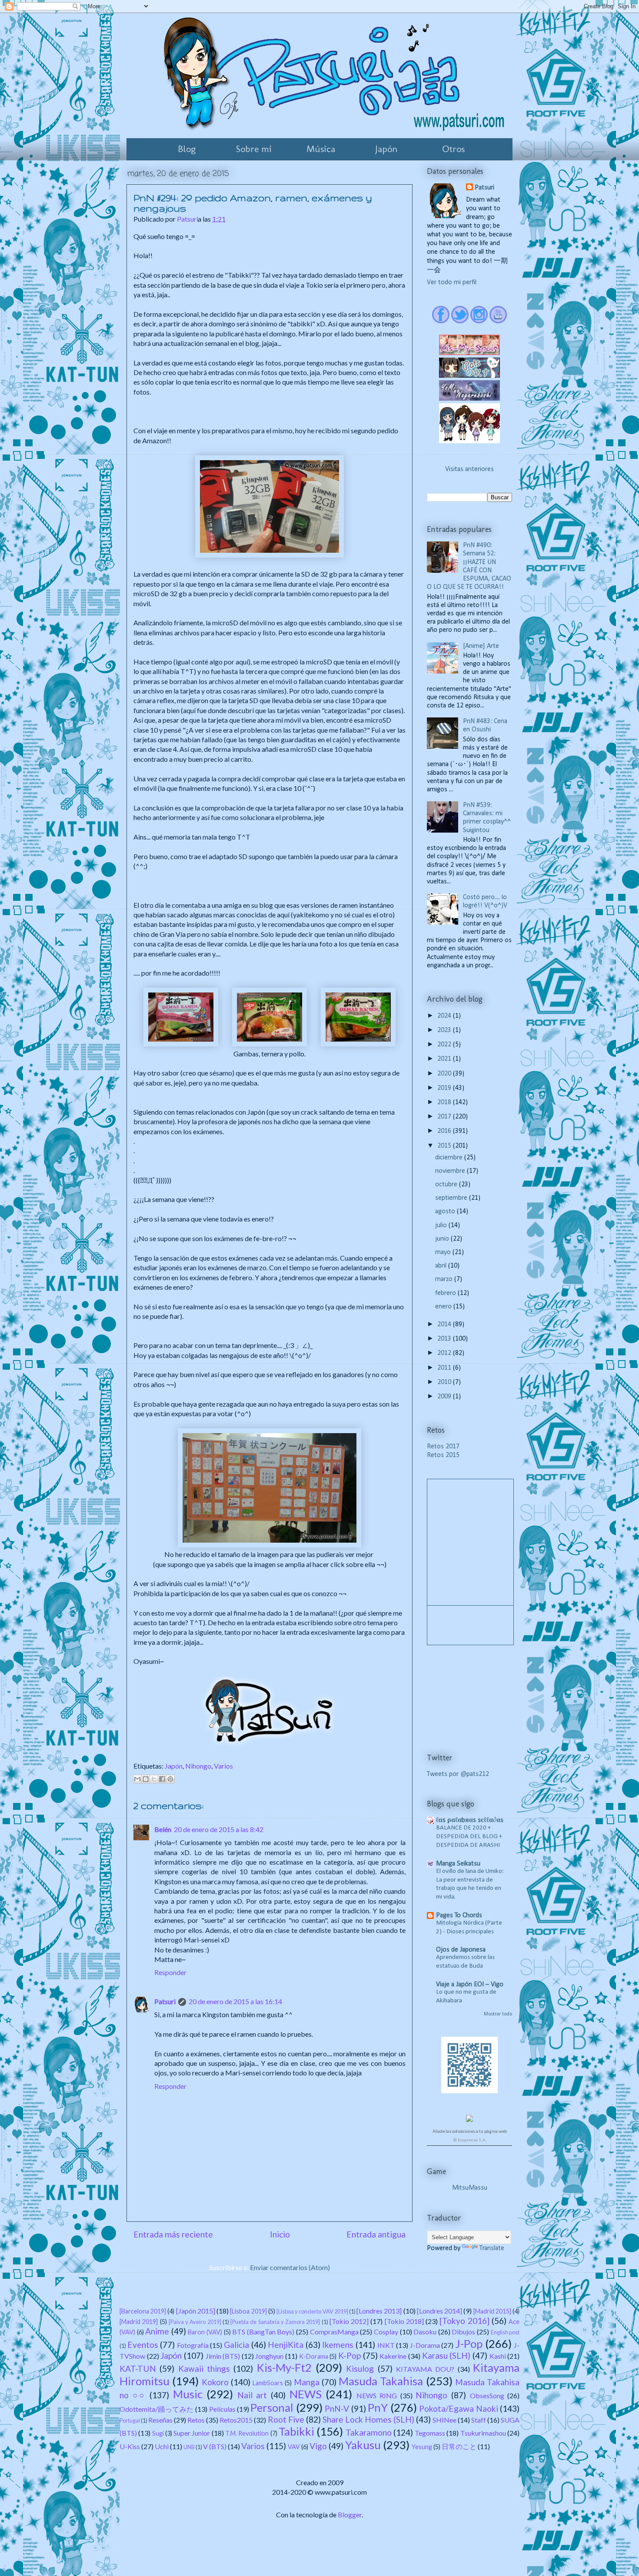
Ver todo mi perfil (452, 282)
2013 (445, 1339)
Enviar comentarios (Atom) (290, 2267)
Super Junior (192, 2433)
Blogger (350, 2515)
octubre (447, 1185)
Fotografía (193, 2345)
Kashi (498, 2356)
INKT (386, 2345)
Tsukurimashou (483, 2433)
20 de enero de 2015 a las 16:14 (235, 2001)
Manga (307, 2382)
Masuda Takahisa (381, 2381)
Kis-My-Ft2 (284, 2367)
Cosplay (386, 2332)
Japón (386, 149)
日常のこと (459, 2446)
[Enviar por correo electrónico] (137, 1779)
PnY (378, 2407)
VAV (294, 2447)
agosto (446, 1212)
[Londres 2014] (439, 2311)
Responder (170, 1972)
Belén (163, 1829)
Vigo (318, 2446)
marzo (445, 1279)
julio (442, 1225)
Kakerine (393, 2356)
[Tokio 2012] (349, 2321)
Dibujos (463, 2332)
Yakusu (363, 2445)
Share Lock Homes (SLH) (368, 2419)
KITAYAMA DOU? (425, 2369)
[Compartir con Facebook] (162, 1779)
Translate (492, 2248)
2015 (445, 1146)
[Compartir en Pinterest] (170, 1779)
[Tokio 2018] (404, 2321)
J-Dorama (425, 2345)
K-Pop (349, 2355)
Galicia (236, 2345)
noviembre (451, 1171)
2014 (445, 1325)
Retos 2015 (443, 1455)
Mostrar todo (498, 2014)
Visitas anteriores (469, 469)
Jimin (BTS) (223, 2356)
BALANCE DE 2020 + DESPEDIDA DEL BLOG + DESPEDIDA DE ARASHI (469, 1837)
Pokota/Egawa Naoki (458, 2408)
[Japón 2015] (196, 2311)
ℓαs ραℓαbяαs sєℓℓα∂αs (470, 1820)
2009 (445, 1397)
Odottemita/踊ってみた (157, 2409)
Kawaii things (204, 2369)
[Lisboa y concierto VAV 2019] (312, 2311)
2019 (445, 1088)
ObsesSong (487, 2395)
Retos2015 (236, 2420)
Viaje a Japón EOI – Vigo (470, 1985)
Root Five (286, 2419)
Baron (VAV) (205, 2332)
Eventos (143, 2345)
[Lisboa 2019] (248, 2311)
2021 (445, 1059)
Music (188, 2394)
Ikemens (338, 2345)
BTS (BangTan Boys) (263, 2332)
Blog (187, 149)
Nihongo (198, 1766)
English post (505, 2332)
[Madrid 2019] (139, 2322)
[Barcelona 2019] (143, 2311)
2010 (445, 1382)
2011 (445, 1368)
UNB (189, 2447)
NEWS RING (377, 2395)
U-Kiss (130, 2446)
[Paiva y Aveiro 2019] (195, 2322)
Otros (453, 149)
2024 (445, 1016)
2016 (445, 1131)
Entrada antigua (376, 2234)
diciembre (450, 1158)
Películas (222, 2409)
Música (321, 149)
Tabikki (296, 2431)
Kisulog (360, 2369)
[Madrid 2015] (492, 2311)
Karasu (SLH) (446, 2355)
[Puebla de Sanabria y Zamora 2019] (275, 2322)
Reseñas (160, 2420)
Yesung (422, 2447)
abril (442, 1266)
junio (443, 1239)
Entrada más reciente (173, 2234)
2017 (445, 1117)
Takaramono (369, 2432)
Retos (196, 2420)
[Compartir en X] (154, 1779)
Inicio (280, 2234)
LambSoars (268, 2383)
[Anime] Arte (481, 646)
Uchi (162, 2446)
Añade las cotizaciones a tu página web (470, 2132)
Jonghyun (269, 2356)
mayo (444, 1252)
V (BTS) (215, 2446)
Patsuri (165, 2001)
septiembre (452, 1198)
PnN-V (337, 2408)
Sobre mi (254, 149)
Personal (272, 2407)
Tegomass (430, 2433)
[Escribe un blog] (146, 1779)
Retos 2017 (443, 1447)
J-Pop (469, 2344)
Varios (223, 1766)
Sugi (158, 2433)
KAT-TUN (138, 2369)
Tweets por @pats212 (458, 1774)
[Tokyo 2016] (464, 2321)
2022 (445, 1045)
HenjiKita (286, 2345)
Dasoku (425, 2332)
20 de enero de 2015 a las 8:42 (219, 1829)
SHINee (444, 2420)
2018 (445, 1102)
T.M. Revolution (247, 2433)
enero (444, 1307)
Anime (157, 2331)
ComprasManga (334, 2332)
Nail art (252, 2395)
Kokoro (215, 2382)
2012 (445, 1353)
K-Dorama (314, 2356)
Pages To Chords (459, 1915)
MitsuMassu (470, 2188)
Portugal (130, 2420)
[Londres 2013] (379, 2311)
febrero (446, 1293)
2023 (445, 1030)
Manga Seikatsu (458, 1864)
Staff (479, 2420)
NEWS (306, 2394)
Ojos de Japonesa (461, 1950)
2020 (445, 1074)
